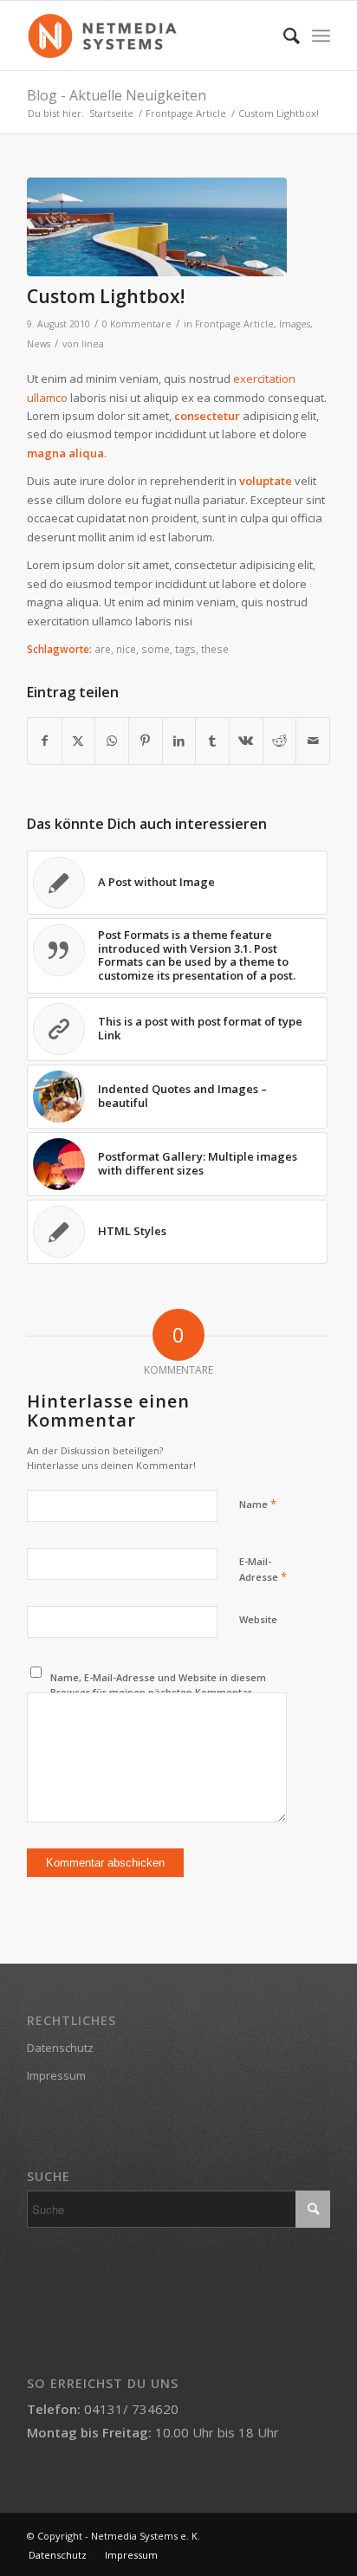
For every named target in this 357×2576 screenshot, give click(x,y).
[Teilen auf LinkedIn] (179, 741)
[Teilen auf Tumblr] (212, 741)
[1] (157, 227)
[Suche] (283, 36)
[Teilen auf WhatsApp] (112, 741)
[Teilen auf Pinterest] (146, 741)
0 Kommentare (137, 324)
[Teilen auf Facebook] (45, 741)
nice (126, 649)
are (103, 649)
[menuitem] (283, 36)
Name (258, 1504)
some (156, 649)
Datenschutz (60, 2048)
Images (295, 324)
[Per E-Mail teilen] (313, 741)
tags (185, 649)
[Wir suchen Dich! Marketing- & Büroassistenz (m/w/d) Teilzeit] (148, 36)
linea (93, 344)
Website (258, 1619)
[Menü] (321, 36)
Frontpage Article (234, 324)
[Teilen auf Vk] (246, 741)
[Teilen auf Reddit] (280, 741)
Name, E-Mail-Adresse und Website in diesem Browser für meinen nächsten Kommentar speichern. (158, 1692)
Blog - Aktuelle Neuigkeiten (117, 95)
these (215, 649)
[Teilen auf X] (79, 741)
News (39, 344)
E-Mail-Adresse (263, 1570)
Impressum (56, 2075)
